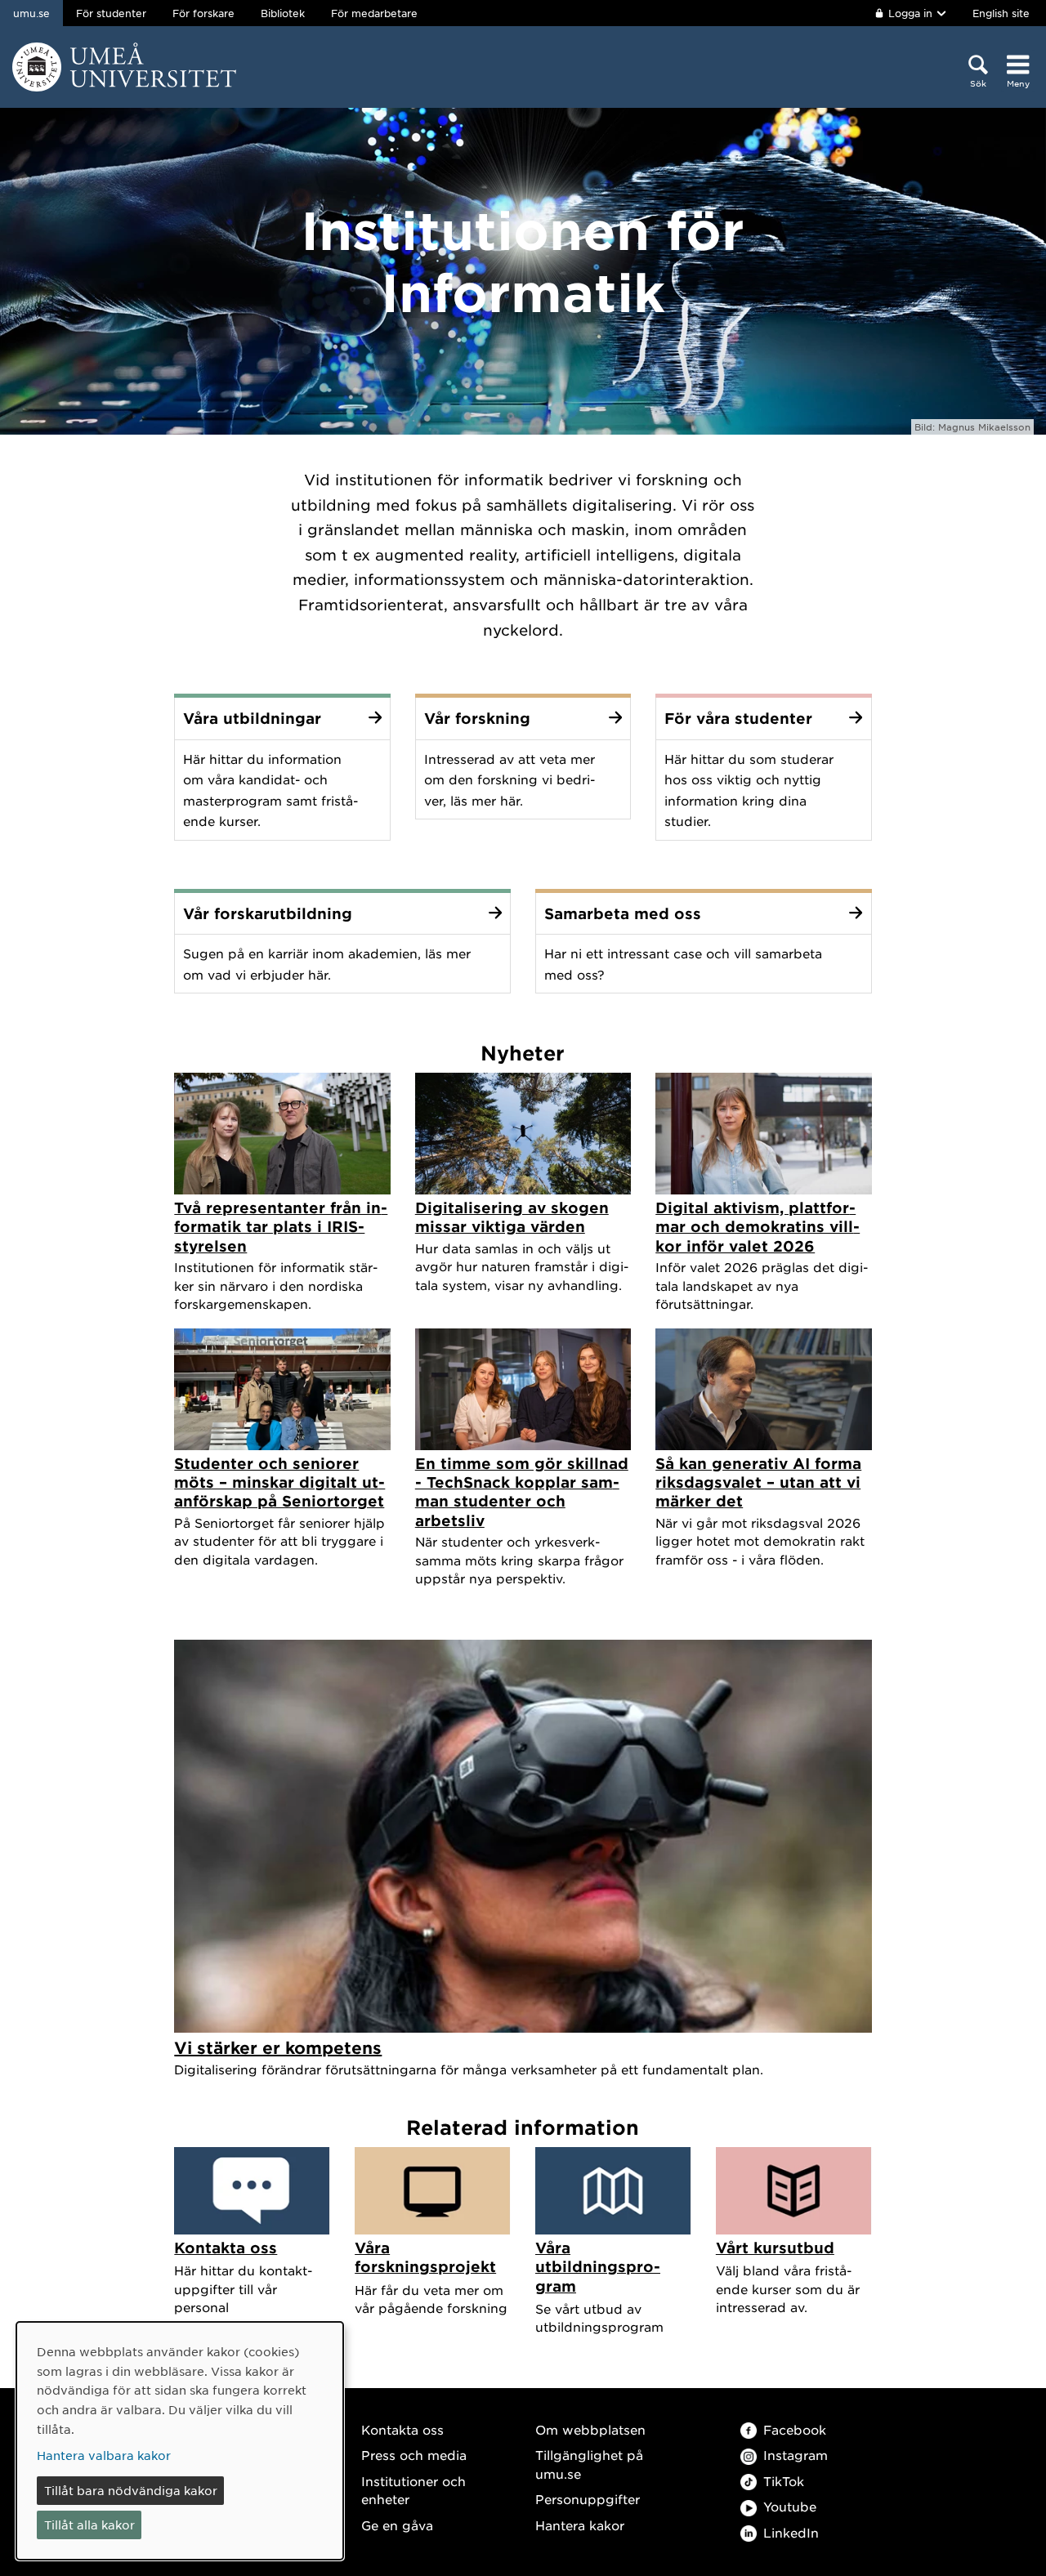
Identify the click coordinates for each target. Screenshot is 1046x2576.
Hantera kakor (580, 2525)
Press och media (414, 2455)
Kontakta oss (402, 2429)
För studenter (111, 13)
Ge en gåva (397, 2525)
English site (1001, 13)
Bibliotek (283, 13)
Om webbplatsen (590, 2429)
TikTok (784, 2481)
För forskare (203, 13)
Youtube (790, 2506)
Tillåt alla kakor (89, 2525)
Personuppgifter (588, 2499)
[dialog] (180, 2441)
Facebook (795, 2429)
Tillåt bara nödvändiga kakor (131, 2490)
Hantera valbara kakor (104, 2455)
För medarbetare (374, 13)
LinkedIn (791, 2532)
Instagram (796, 2455)
